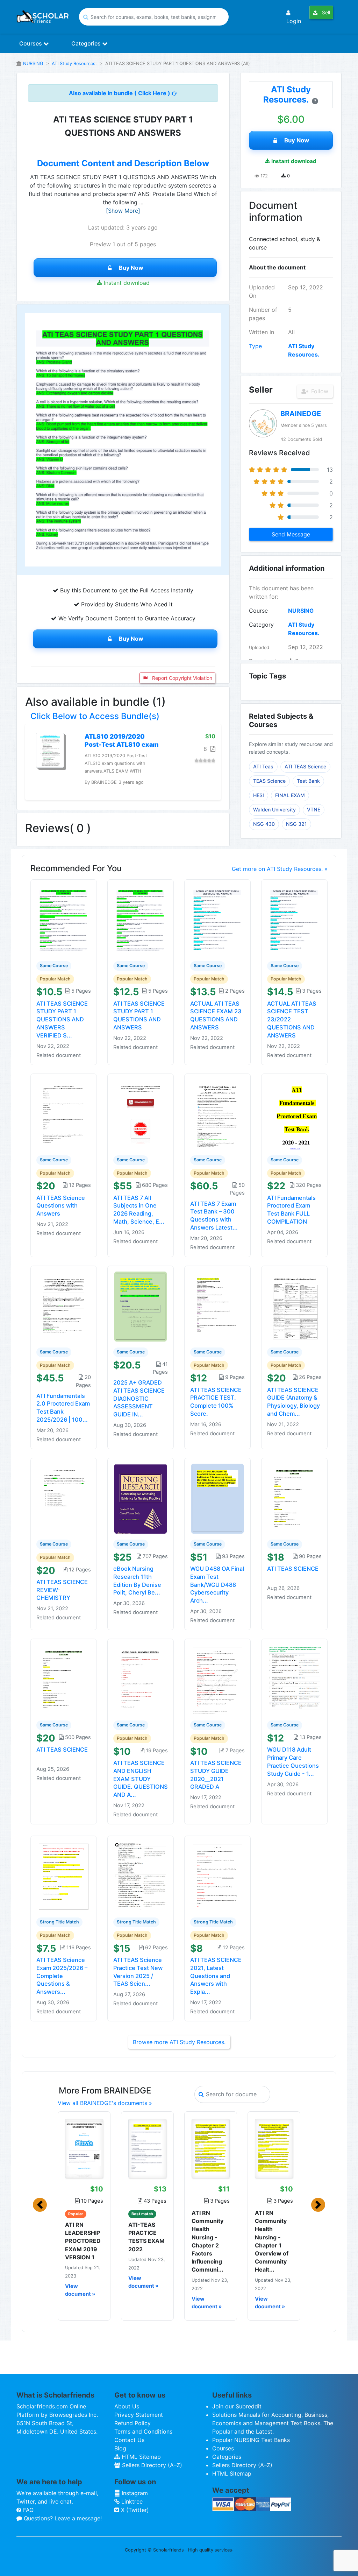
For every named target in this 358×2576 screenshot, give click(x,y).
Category (261, 625)
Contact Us (129, 2440)
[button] (40, 2205)
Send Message (291, 534)
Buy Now (131, 268)
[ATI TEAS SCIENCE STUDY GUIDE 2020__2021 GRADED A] (217, 1679)
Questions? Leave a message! (62, 2518)
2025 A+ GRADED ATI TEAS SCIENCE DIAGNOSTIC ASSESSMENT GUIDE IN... (139, 1398)
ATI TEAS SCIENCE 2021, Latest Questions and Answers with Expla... (216, 1976)
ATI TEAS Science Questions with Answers (61, 1206)
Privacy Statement (139, 2415)
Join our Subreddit (237, 2406)
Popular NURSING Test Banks (251, 2440)
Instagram (134, 2493)
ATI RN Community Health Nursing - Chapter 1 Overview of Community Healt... (272, 2241)
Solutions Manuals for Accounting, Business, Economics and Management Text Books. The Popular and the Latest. (273, 2423)
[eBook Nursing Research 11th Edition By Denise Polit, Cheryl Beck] (141, 1498)
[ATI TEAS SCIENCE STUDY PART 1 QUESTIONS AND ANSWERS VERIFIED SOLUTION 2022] (64, 920)
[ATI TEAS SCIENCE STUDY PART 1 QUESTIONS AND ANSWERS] (141, 920)
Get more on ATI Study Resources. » (280, 869)
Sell (325, 12)
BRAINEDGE (301, 414)
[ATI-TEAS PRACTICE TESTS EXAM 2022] (147, 2148)
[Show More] (123, 211)
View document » (80, 2290)
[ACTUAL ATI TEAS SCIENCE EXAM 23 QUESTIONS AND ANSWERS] (217, 920)
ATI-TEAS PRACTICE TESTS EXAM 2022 (146, 2237)
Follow (319, 391)
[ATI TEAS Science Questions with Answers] (64, 1114)
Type (255, 346)
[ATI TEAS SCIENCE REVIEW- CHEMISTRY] (64, 1498)
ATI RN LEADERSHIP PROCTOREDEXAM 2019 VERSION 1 (83, 2241)
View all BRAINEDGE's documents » (105, 2103)
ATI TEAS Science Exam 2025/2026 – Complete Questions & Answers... (62, 1976)
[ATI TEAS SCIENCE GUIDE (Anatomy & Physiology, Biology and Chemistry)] (294, 1306)
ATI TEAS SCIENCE (293, 1569)
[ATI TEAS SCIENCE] (294, 1498)
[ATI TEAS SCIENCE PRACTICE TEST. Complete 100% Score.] (217, 1306)
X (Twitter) (134, 2510)
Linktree (131, 2501)
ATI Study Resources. (74, 64)
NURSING (33, 64)
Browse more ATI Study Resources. (179, 2042)
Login (294, 21)
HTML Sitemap (140, 2457)
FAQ (27, 2510)
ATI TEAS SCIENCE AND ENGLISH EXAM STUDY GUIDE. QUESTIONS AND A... (141, 1779)
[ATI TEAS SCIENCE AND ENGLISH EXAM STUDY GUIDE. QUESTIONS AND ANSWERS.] (141, 1679)
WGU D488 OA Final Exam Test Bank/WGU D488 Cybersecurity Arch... (217, 1585)
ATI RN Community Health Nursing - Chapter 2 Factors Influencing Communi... (207, 2241)
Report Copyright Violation (181, 678)
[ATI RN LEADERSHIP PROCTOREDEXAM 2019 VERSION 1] (84, 2148)
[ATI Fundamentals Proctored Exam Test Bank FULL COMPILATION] (294, 1114)
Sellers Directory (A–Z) (151, 2465)
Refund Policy (133, 2423)
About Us (127, 2406)
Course (258, 611)
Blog (120, 2448)
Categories (87, 43)
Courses (31, 43)
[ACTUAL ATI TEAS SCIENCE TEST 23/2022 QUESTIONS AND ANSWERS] (294, 920)
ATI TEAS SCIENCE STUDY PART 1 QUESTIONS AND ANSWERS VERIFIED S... (62, 1019)
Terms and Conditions (143, 2431)
